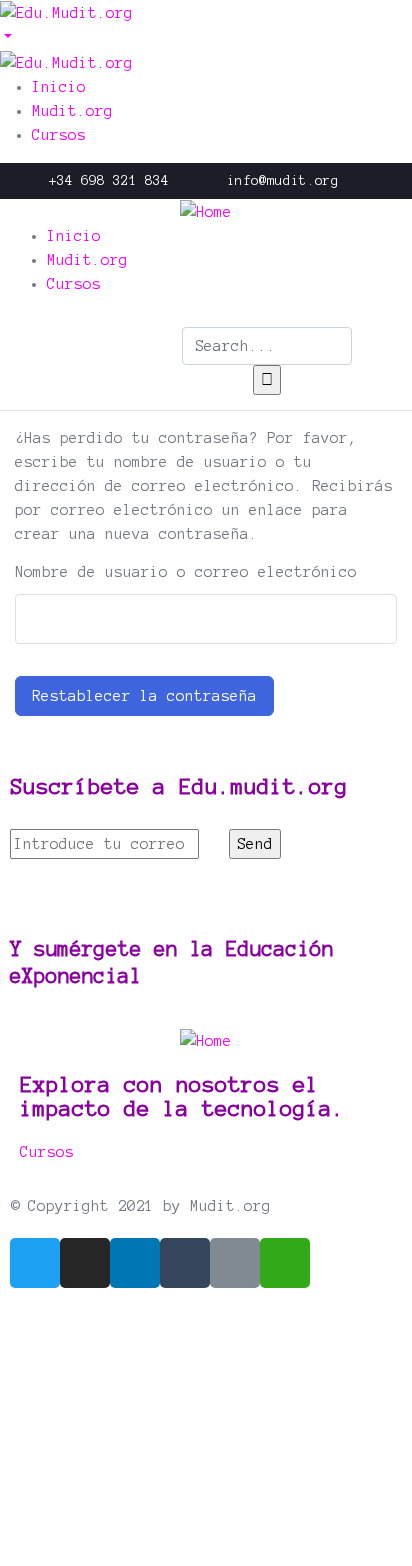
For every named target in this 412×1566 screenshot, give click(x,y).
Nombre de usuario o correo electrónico (186, 572)
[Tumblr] (185, 1263)
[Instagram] (85, 1263)
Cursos (47, 1152)
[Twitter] (35, 1263)
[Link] (235, 1263)
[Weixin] (285, 1263)
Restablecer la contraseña (144, 696)
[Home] (206, 211)
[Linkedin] (135, 1263)
